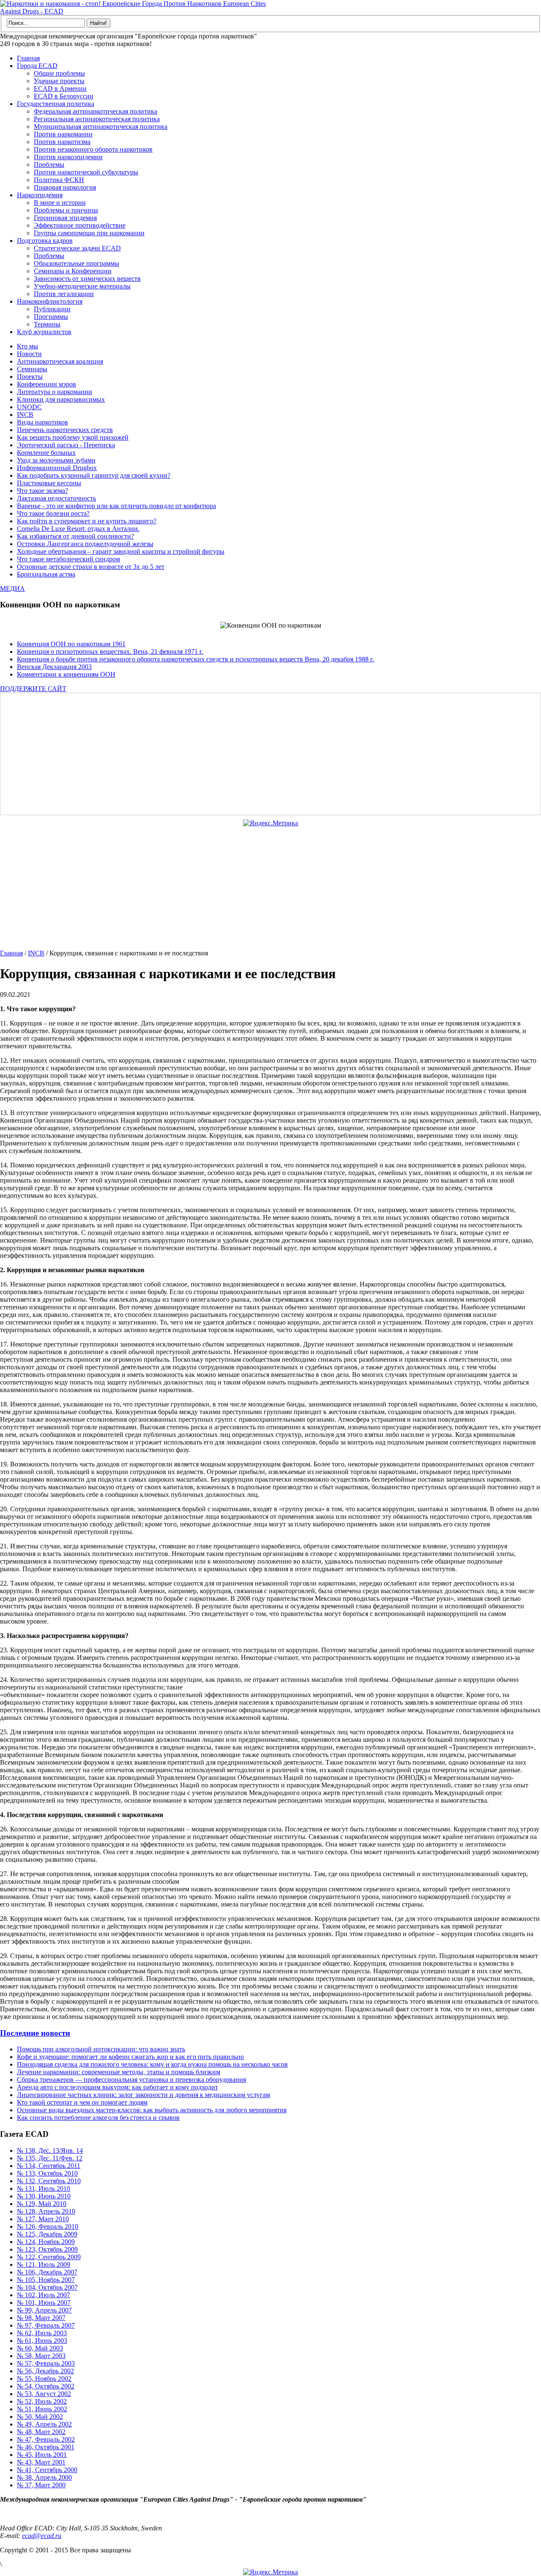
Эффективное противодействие (80, 225)
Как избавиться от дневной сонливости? (75, 536)
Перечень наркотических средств (65, 430)
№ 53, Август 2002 (44, 2394)
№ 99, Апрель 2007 (44, 2310)
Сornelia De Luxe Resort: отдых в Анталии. (78, 529)
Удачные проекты (59, 81)
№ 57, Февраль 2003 (46, 2363)
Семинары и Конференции (73, 271)
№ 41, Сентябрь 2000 (47, 2470)
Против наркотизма (62, 142)
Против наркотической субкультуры (86, 172)
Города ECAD (37, 66)
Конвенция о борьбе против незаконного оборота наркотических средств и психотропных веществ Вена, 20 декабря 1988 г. (195, 659)
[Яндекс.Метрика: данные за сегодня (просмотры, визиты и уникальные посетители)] (270, 823)
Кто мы (27, 346)
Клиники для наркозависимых (61, 399)
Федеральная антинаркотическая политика (96, 111)
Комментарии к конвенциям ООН (66, 674)
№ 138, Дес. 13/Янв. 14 (50, 2150)
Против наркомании (63, 134)
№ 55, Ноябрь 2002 (44, 2379)
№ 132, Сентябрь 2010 (49, 2181)
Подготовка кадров (45, 241)
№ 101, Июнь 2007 (44, 2303)
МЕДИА (12, 589)
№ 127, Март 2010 (43, 2219)
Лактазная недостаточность (56, 498)
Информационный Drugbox (57, 468)
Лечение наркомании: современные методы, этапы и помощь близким (119, 2072)
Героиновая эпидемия (65, 218)
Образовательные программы (77, 263)
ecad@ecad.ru (42, 2536)
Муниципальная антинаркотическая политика (101, 126)
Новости (29, 354)
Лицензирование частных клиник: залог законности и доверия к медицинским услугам (143, 2095)
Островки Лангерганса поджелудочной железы (85, 544)
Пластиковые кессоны (49, 483)
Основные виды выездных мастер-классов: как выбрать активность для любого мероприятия (152, 2110)
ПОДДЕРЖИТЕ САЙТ (33, 689)
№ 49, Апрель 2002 (44, 2424)
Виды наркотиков (42, 422)
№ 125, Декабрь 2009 (47, 2234)
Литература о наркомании (55, 392)
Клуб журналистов (44, 332)
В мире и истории (60, 203)
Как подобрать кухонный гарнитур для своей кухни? (94, 475)
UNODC (29, 407)
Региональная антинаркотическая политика (97, 119)
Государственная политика (56, 104)
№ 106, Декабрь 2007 (47, 2272)
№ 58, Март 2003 (41, 2356)
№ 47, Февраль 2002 (46, 2439)
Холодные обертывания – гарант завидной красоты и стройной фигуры (121, 551)
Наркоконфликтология (50, 301)
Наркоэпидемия (40, 195)
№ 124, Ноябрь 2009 (46, 2242)
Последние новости (35, 2033)
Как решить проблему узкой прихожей (73, 437)
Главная (28, 58)
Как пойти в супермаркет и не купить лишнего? (87, 521)
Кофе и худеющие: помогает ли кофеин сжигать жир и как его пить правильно (130, 2057)
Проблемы (49, 165)
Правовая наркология (65, 187)
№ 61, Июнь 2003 (42, 2341)
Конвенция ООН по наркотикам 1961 (71, 644)
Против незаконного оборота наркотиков (93, 149)
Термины (47, 324)
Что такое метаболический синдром (68, 559)
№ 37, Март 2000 (41, 2485)
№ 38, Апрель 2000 (44, 2477)
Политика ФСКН (59, 180)
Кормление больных (46, 453)
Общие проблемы (59, 73)
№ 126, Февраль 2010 (48, 2226)
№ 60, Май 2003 (40, 2348)
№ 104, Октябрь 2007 (47, 2287)
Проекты (30, 377)
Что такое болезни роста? (53, 513)
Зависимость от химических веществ (87, 279)
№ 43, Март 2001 (41, 2462)
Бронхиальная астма (46, 574)
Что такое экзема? (42, 491)
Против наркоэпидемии (68, 157)
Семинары (32, 369)
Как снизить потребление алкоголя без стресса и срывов (98, 2118)
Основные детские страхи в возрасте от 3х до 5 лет (91, 567)
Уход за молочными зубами (56, 460)
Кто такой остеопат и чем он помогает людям (82, 2102)
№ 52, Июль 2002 (42, 2401)
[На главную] (135, 11)
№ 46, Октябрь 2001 (46, 2447)
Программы (51, 317)
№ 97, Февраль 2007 (46, 2325)
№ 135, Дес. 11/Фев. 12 (50, 2158)
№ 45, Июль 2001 (42, 2455)
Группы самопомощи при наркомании (89, 233)
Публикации (52, 309)
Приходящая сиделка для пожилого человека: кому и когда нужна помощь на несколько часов (152, 2064)
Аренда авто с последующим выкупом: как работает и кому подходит (117, 2087)
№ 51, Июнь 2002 (42, 2409)
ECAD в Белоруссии (64, 96)
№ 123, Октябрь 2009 (47, 2249)
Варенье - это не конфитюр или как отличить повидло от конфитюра (116, 506)
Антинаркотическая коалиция (60, 361)
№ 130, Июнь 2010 (44, 2196)
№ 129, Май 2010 (42, 2204)
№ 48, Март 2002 (41, 2432)
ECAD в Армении (60, 88)
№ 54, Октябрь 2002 (46, 2386)
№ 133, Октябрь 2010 (47, 2173)
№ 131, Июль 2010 (44, 2188)
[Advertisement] (256, 754)
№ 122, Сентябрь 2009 (49, 2257)
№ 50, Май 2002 (40, 2417)
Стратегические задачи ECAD (77, 248)
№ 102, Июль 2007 (44, 2295)
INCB (25, 415)
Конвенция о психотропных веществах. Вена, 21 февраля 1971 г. (110, 651)
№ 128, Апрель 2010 (46, 2211)
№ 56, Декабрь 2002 (45, 2371)
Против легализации (64, 294)
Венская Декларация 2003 (54, 667)
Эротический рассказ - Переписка (66, 445)
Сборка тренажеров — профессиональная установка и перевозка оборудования (131, 2080)
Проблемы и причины (66, 210)
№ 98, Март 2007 (41, 2318)
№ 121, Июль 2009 (44, 2265)
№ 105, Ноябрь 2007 (46, 2280)
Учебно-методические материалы (82, 286)
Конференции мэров (46, 384)
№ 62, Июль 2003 (42, 2333)
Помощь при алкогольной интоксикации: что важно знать (101, 2049)
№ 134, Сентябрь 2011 (49, 2166)
